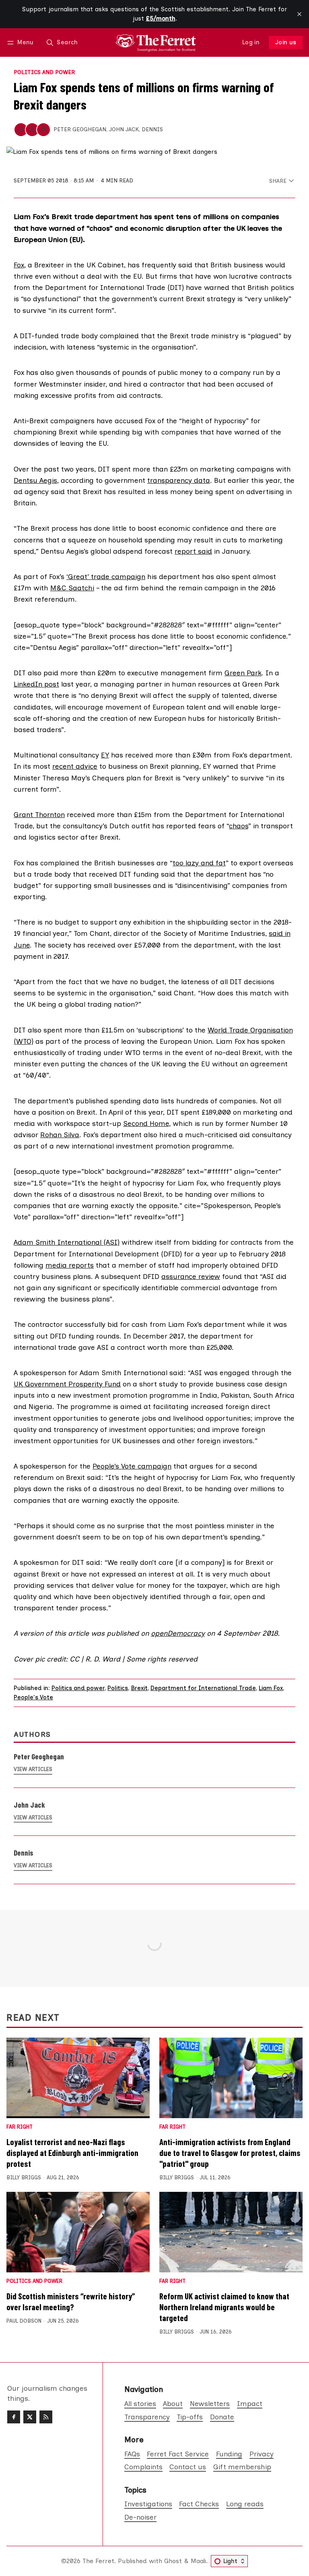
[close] (299, 14)
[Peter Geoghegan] (21, 130)
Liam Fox (271, 1688)
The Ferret (98, 2561)
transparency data (179, 480)
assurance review (191, 1276)
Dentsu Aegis (35, 480)
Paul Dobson (24, 2321)
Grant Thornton (39, 814)
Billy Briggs (24, 2178)
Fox (19, 265)
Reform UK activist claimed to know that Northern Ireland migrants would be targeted (224, 2307)
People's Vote (33, 1697)
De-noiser (140, 2517)
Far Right (20, 2127)
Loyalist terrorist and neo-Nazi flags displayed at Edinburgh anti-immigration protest (72, 2153)
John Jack (124, 129)
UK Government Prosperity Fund (67, 1384)
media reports (70, 1265)
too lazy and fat (199, 863)
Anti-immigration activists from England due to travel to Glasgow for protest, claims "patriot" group (230, 2153)
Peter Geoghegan (80, 129)
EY (105, 755)
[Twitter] (30, 2417)
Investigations (148, 2504)
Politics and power (44, 72)
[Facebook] (14, 2417)
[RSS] (46, 2417)
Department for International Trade (203, 1688)
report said (193, 551)
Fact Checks (199, 2504)
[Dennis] (43, 130)
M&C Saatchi (72, 588)
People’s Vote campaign (132, 1466)
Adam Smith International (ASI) (67, 1242)
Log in (251, 42)
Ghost (173, 2561)
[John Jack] (32, 130)
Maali (198, 2561)
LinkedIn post (36, 684)
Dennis (152, 129)
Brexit (139, 1688)
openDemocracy (178, 1633)
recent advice (75, 766)
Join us (286, 42)
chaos (239, 826)
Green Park (243, 673)
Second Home (146, 1123)
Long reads (245, 2504)
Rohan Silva (60, 1135)
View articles (33, 1769)
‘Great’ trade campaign (106, 576)
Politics (118, 1688)
